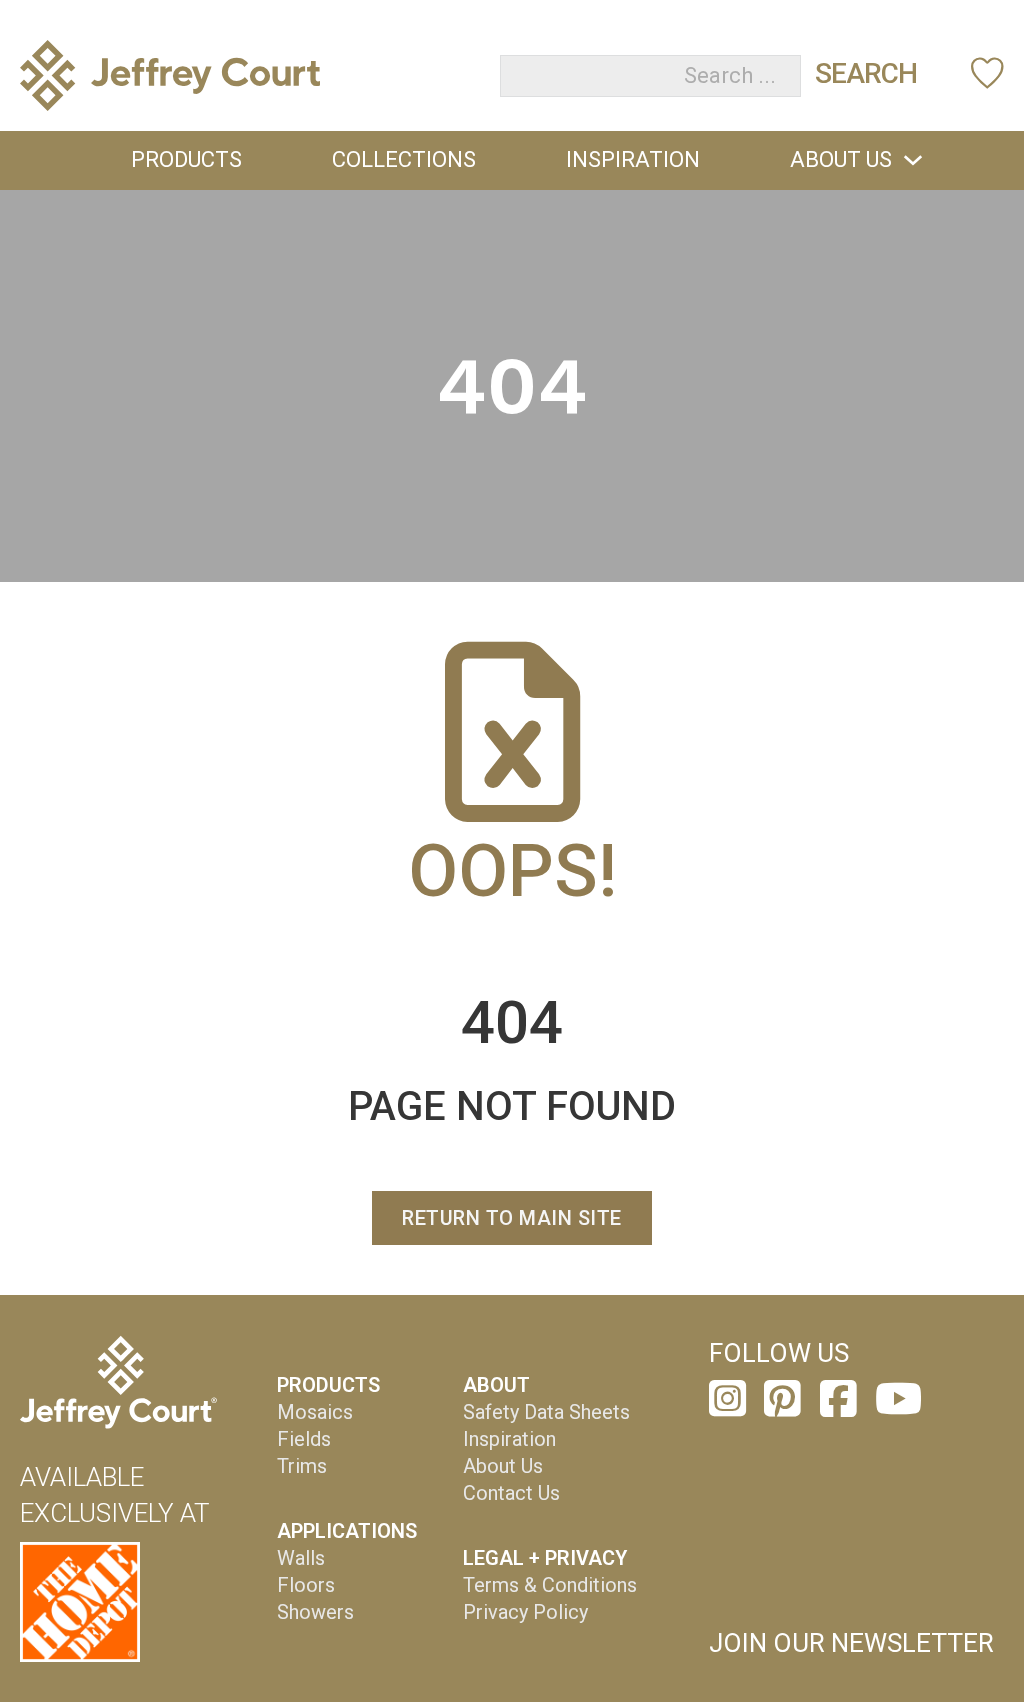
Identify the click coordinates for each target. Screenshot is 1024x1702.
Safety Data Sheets (546, 1412)
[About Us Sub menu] (913, 160)
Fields (304, 1439)
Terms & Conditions (550, 1585)
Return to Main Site (512, 1218)
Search (866, 73)
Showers (315, 1612)
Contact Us (511, 1493)
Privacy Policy (525, 1612)
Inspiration (633, 159)
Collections (404, 159)
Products (186, 159)
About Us (841, 159)
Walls (301, 1558)
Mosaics (315, 1412)
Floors (306, 1585)
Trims (302, 1466)
